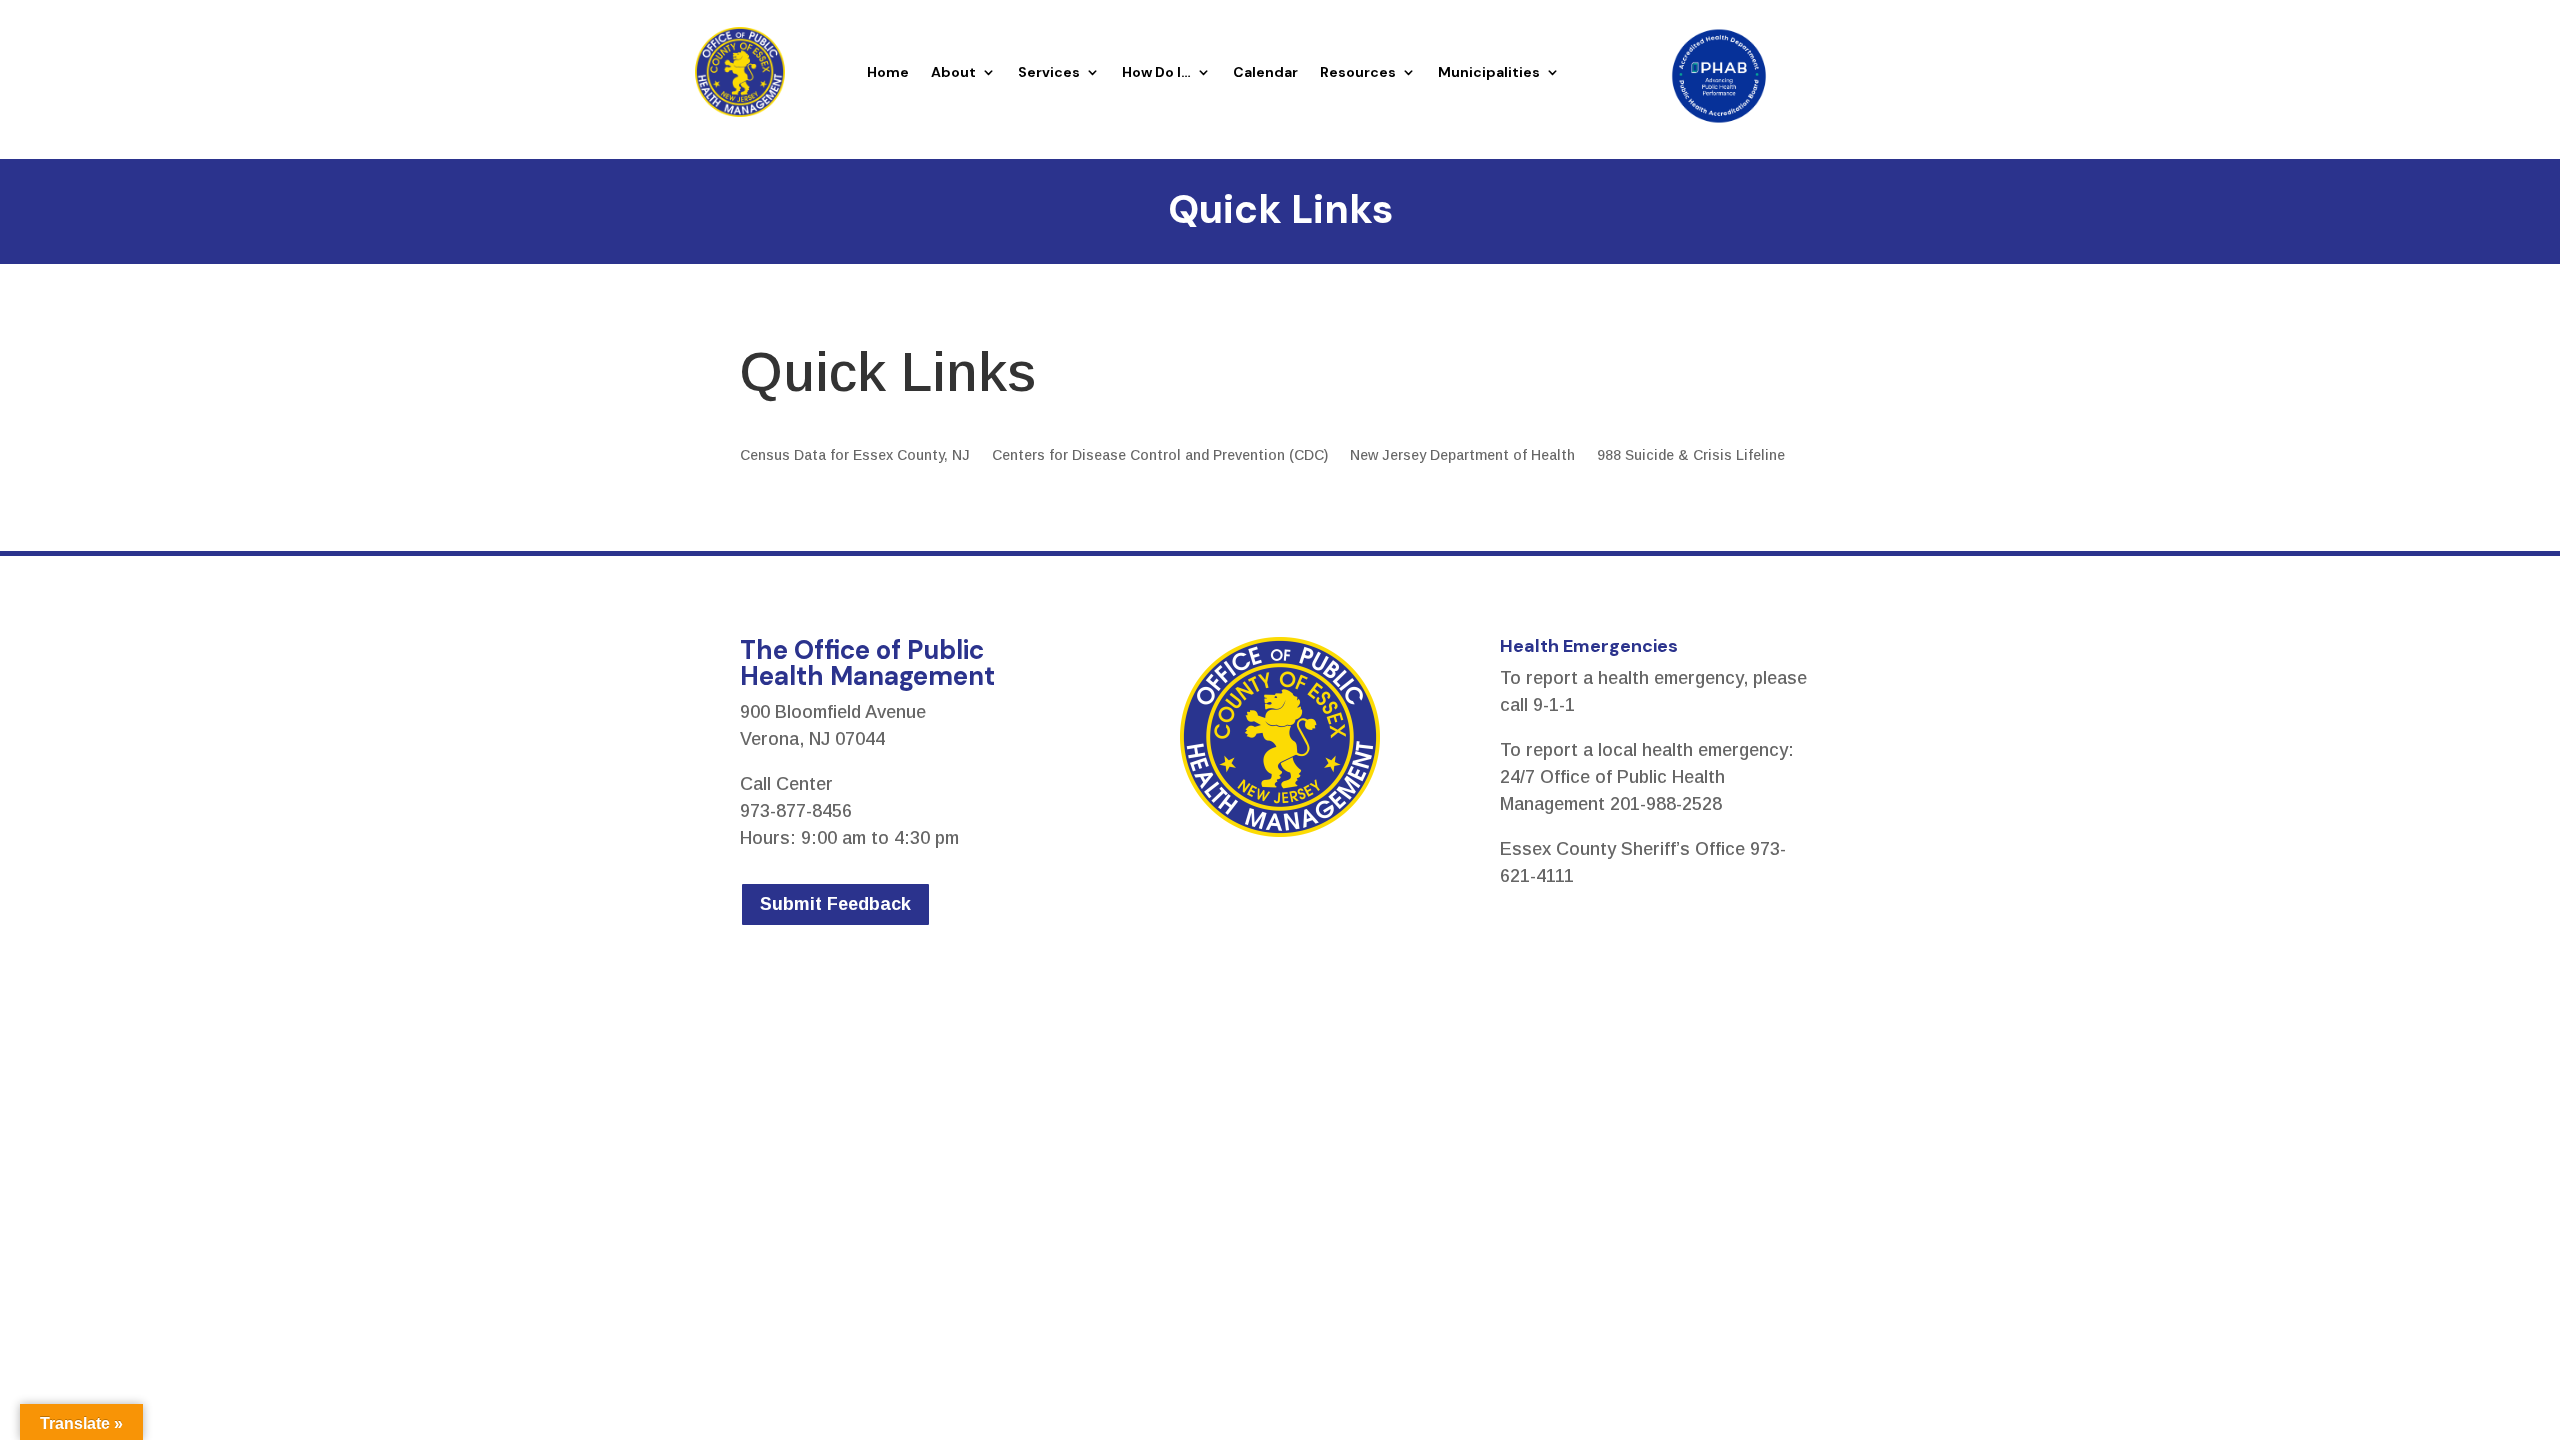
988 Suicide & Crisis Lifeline (1691, 455)
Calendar (1265, 72)
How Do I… (1156, 72)
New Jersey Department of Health (1462, 455)
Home (888, 72)
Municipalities (1489, 72)
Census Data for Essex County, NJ (855, 455)
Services (1049, 72)
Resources (1358, 72)
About (953, 72)
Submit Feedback (835, 904)
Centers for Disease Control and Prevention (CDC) (1160, 455)
